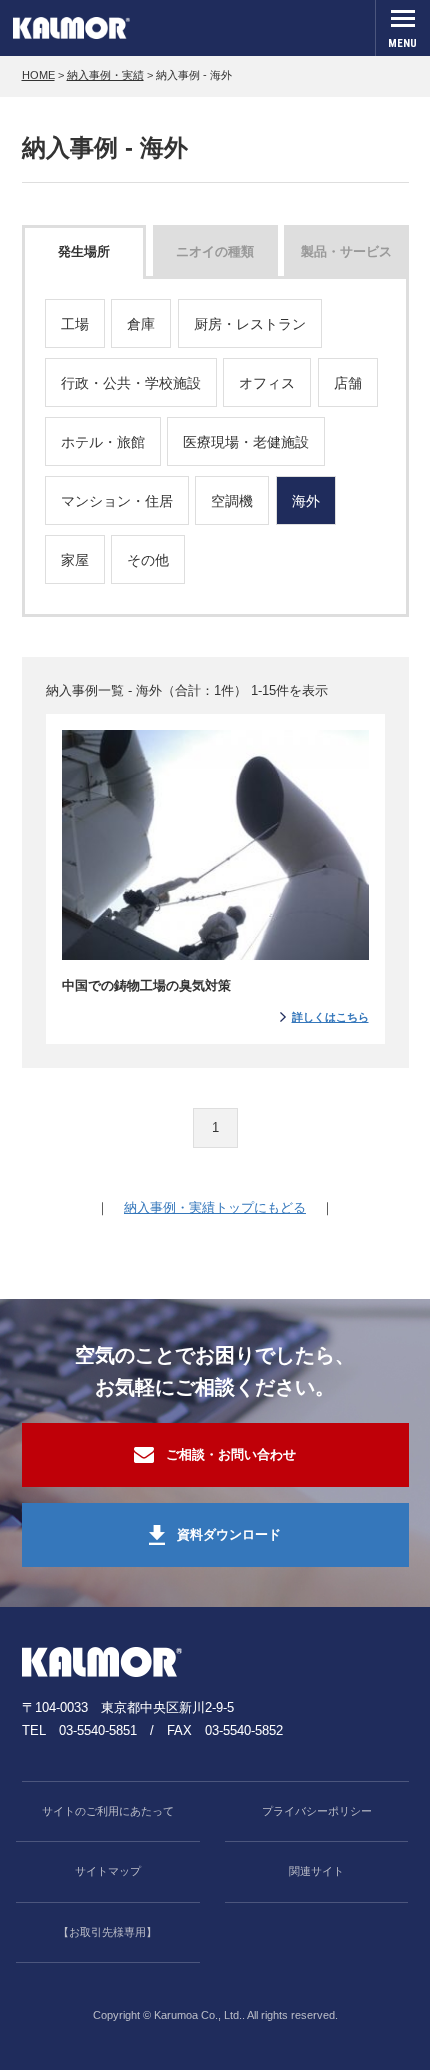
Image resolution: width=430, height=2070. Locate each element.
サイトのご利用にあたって (108, 1811)
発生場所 (84, 251)
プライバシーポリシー (317, 1811)
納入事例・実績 (105, 75)
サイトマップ (108, 1871)
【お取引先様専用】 (107, 1932)
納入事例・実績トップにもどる (215, 1207)
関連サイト (316, 1871)
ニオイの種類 (215, 251)
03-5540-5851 (98, 1730)
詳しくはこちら (330, 1017)
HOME (38, 75)
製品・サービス (346, 251)
